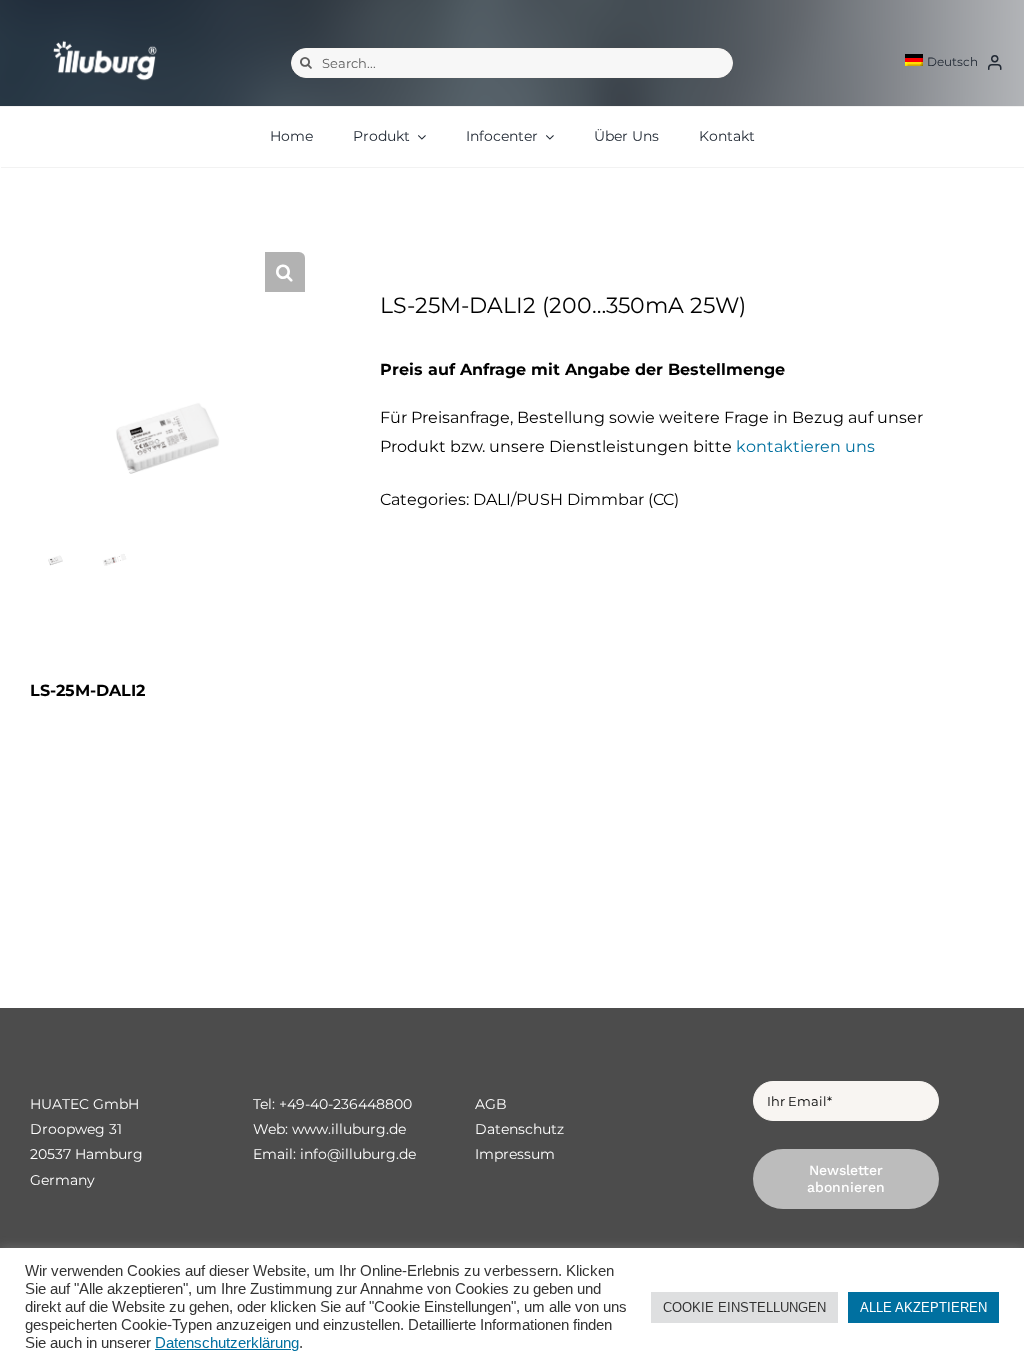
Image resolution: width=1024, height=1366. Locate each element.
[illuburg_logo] (105, 40)
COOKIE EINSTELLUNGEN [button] (744, 1307)
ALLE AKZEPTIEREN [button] (923, 1307)
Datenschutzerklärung (227, 1343)
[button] (285, 272)
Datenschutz (519, 1129)
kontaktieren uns (805, 446)
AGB (491, 1104)
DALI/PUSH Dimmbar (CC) (576, 499)
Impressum (515, 1154)
